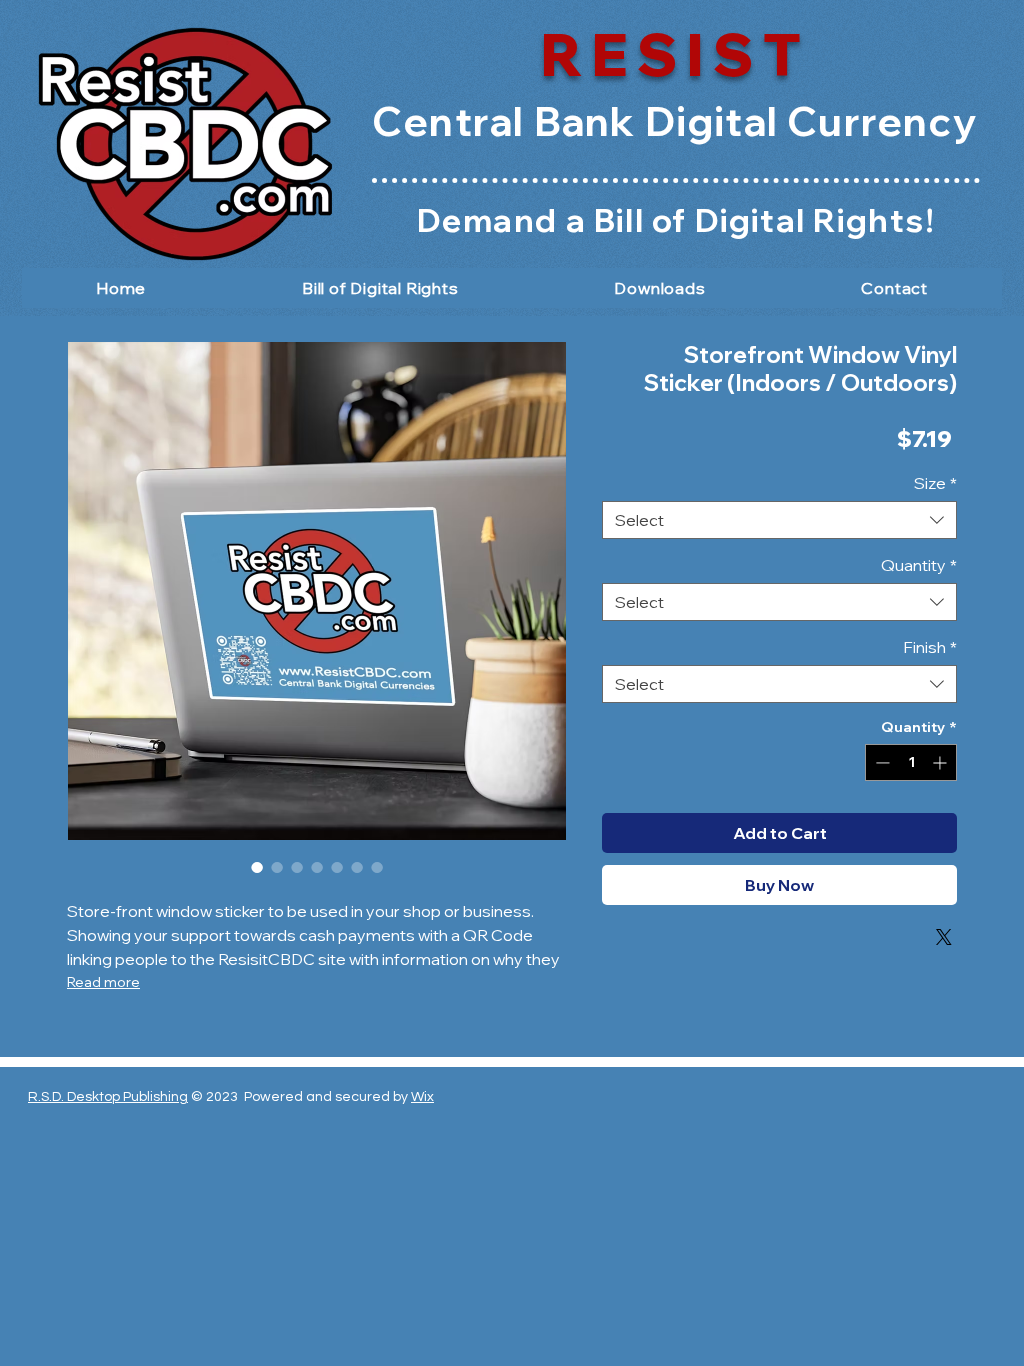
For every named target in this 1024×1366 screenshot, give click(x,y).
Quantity (919, 565)
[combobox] (779, 520)
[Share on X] (944, 937)
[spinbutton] (911, 762)
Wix (422, 1097)
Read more (103, 982)
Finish (930, 647)
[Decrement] (880, 762)
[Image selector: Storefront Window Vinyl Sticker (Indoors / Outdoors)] (257, 867)
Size (935, 483)
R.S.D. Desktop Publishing (108, 1097)
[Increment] (941, 762)
